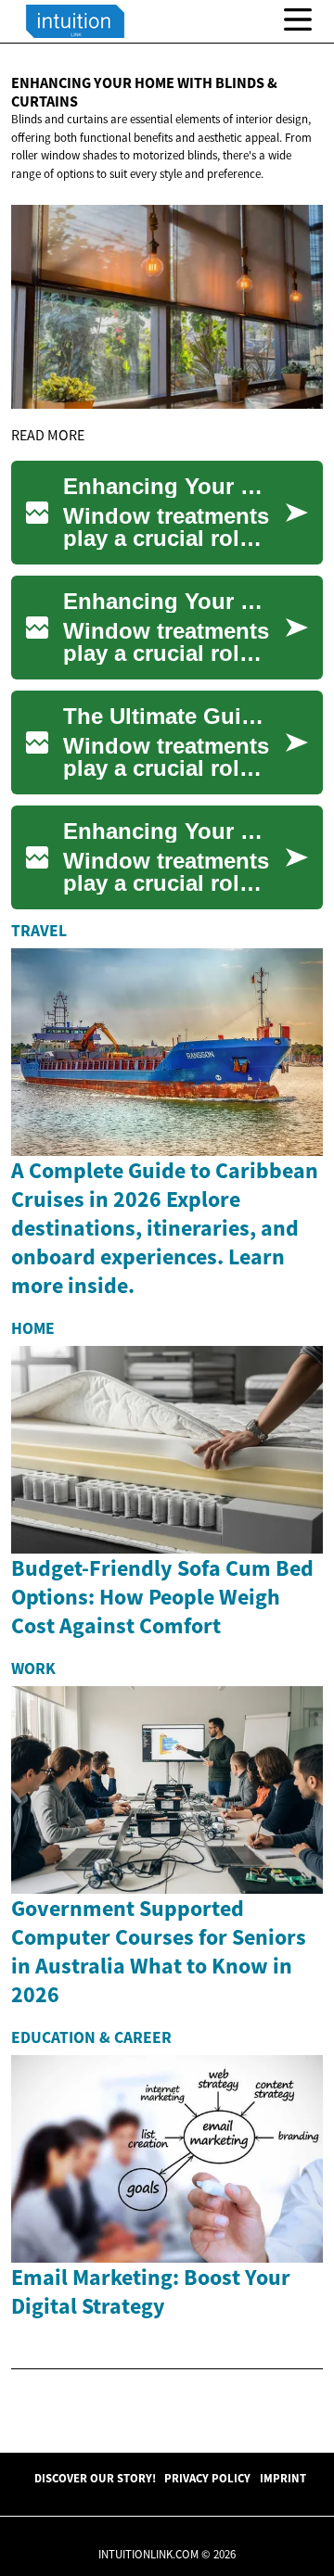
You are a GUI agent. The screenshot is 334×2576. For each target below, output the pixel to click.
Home (33, 1328)
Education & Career (91, 2037)
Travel (39, 931)
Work (33, 1669)
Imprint (283, 2478)
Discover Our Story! (95, 2478)
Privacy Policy (207, 2478)
